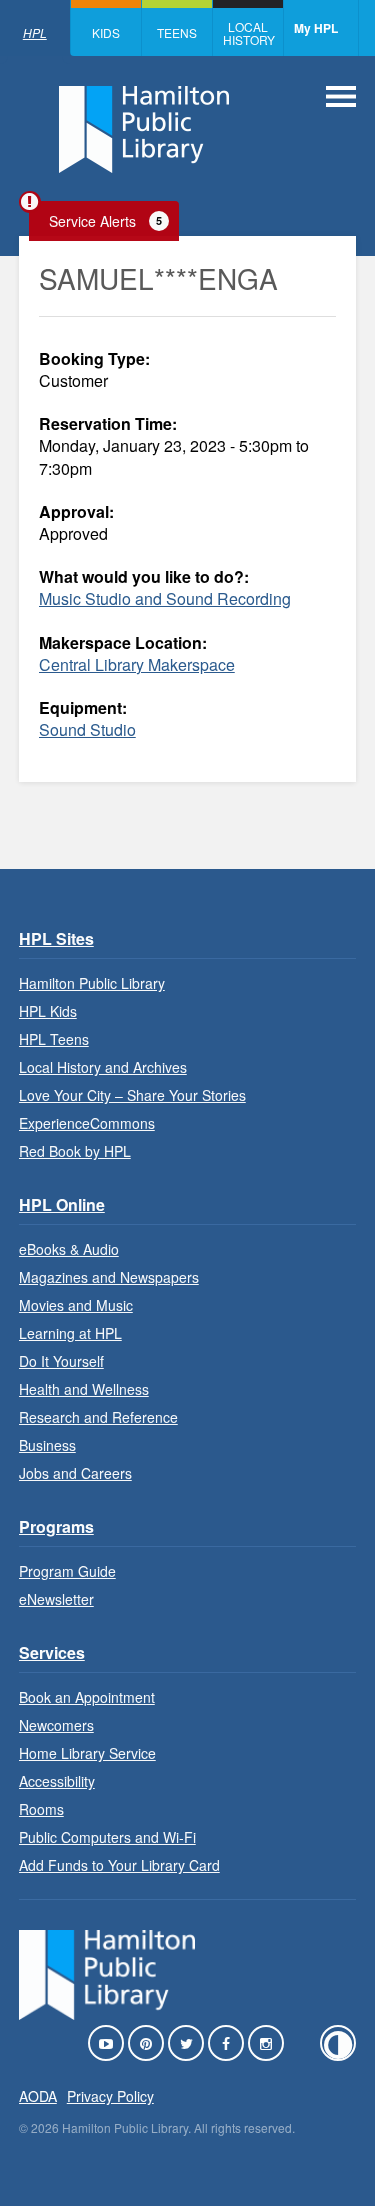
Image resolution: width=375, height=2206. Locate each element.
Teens (177, 32)
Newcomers (56, 1725)
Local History (249, 33)
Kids (106, 32)
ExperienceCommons (87, 1123)
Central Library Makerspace (137, 664)
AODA (38, 2096)
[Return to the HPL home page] (107, 2013)
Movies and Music (76, 1305)
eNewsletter (56, 1599)
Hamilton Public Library (92, 983)
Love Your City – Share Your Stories (132, 1095)
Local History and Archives (103, 1067)
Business (47, 1445)
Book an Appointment (87, 1697)
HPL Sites (56, 938)
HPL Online (62, 1204)
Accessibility (57, 1781)
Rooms (41, 1809)
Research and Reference (98, 1417)
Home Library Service (87, 1753)
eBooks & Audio (69, 1249)
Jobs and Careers (75, 1473)
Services (52, 1652)
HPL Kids (48, 1011)
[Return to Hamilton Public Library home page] (144, 132)
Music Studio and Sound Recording (165, 598)
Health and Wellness (84, 1389)
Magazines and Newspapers (109, 1277)
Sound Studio (87, 729)
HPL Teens (54, 1039)
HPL (35, 32)
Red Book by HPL (75, 1151)
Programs (56, 1526)
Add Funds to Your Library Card (119, 1865)
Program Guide (67, 1571)
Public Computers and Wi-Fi (107, 1837)
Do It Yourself (61, 1361)
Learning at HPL (70, 1333)
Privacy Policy (110, 2096)
